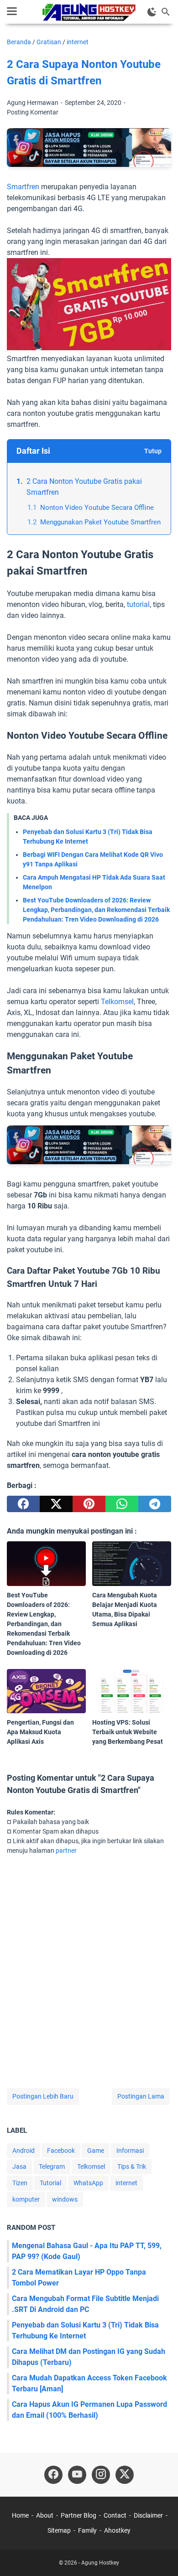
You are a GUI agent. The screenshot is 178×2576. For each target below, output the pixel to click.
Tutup (153, 451)
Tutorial (50, 2183)
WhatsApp (88, 2183)
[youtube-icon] (77, 2475)
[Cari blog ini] (166, 12)
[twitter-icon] (125, 2475)
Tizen (20, 2183)
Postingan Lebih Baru (43, 2096)
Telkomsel (117, 1002)
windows (65, 2199)
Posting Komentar (33, 112)
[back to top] (160, 2555)
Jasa (19, 2167)
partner (66, 1850)
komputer (26, 2199)
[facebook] (23, 1504)
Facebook (61, 2151)
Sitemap (59, 2530)
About (45, 2515)
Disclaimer (148, 2515)
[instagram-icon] (101, 2475)
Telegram (52, 2167)
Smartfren (23, 187)
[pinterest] (89, 1504)
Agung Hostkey (100, 2563)
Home (20, 2515)
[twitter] (56, 1504)
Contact (115, 2515)
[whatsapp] (122, 1504)
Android (24, 2151)
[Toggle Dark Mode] (152, 12)
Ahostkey (117, 2530)
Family (87, 2530)
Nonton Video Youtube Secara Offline (97, 508)
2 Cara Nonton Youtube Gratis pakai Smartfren (84, 487)
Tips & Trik (132, 2167)
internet (126, 2183)
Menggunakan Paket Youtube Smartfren (100, 522)
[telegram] (155, 1504)
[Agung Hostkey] (89, 12)
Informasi (130, 2151)
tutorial (138, 604)
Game (96, 2151)
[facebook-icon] (53, 2475)
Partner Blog (79, 2515)
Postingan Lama (141, 2096)
